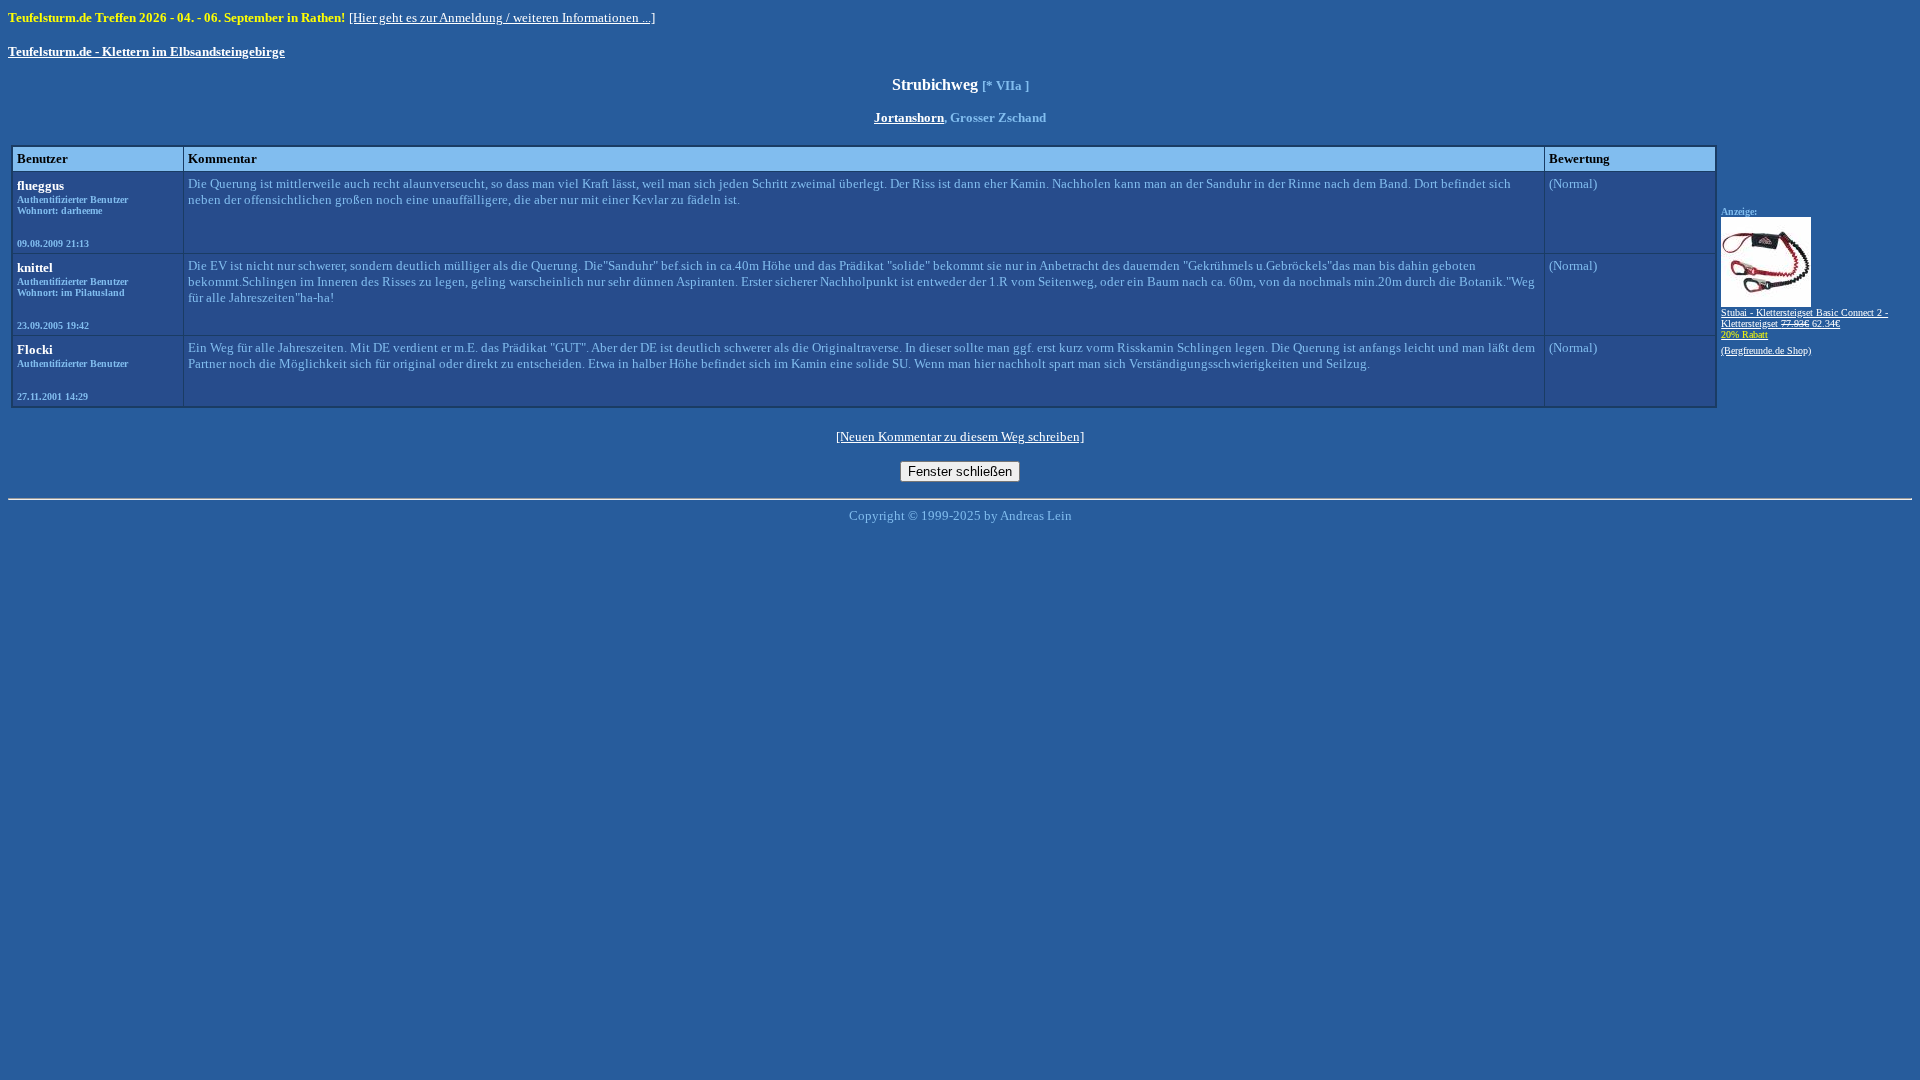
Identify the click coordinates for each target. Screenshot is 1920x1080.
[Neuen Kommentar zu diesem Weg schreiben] (960, 436)
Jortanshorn (909, 117)
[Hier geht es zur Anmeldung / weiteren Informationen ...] (502, 17)
